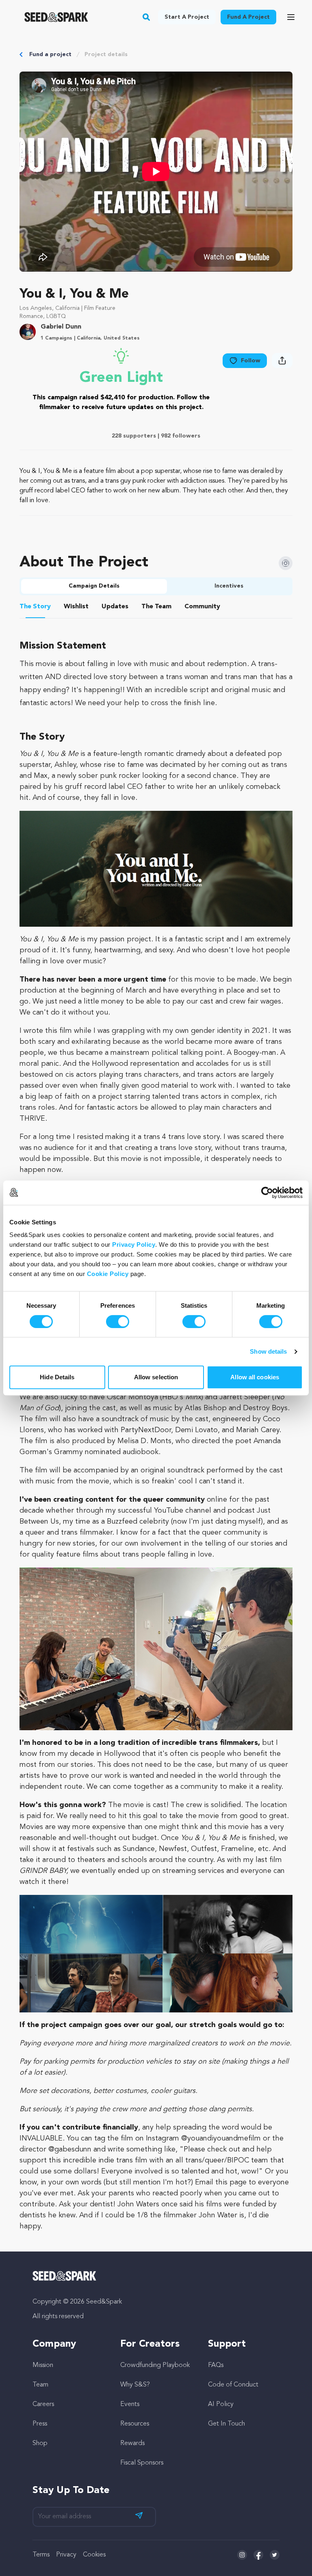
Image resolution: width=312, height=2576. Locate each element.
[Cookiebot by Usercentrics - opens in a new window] (267, 1193)
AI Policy (221, 2404)
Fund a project (50, 54)
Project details (106, 54)
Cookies (94, 2555)
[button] (146, 17)
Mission (43, 2365)
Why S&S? (135, 2385)
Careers (43, 2404)
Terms (41, 2555)
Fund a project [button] (248, 17)
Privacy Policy (134, 1244)
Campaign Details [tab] (94, 586)
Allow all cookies (255, 1377)
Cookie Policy (108, 1274)
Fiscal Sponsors (142, 2463)
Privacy (66, 2555)
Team (40, 2385)
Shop (40, 2443)
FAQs (216, 2365)
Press (40, 2424)
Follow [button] (251, 361)
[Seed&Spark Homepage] (56, 17)
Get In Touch (226, 2424)
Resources (135, 2424)
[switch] (118, 1322)
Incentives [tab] (229, 586)
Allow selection (156, 1377)
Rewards (132, 2443)
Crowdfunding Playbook (155, 2365)
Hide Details (57, 1377)
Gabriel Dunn (61, 327)
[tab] (35, 608)
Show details (268, 1351)
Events (130, 2404)
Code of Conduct (233, 2385)
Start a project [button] (187, 17)
